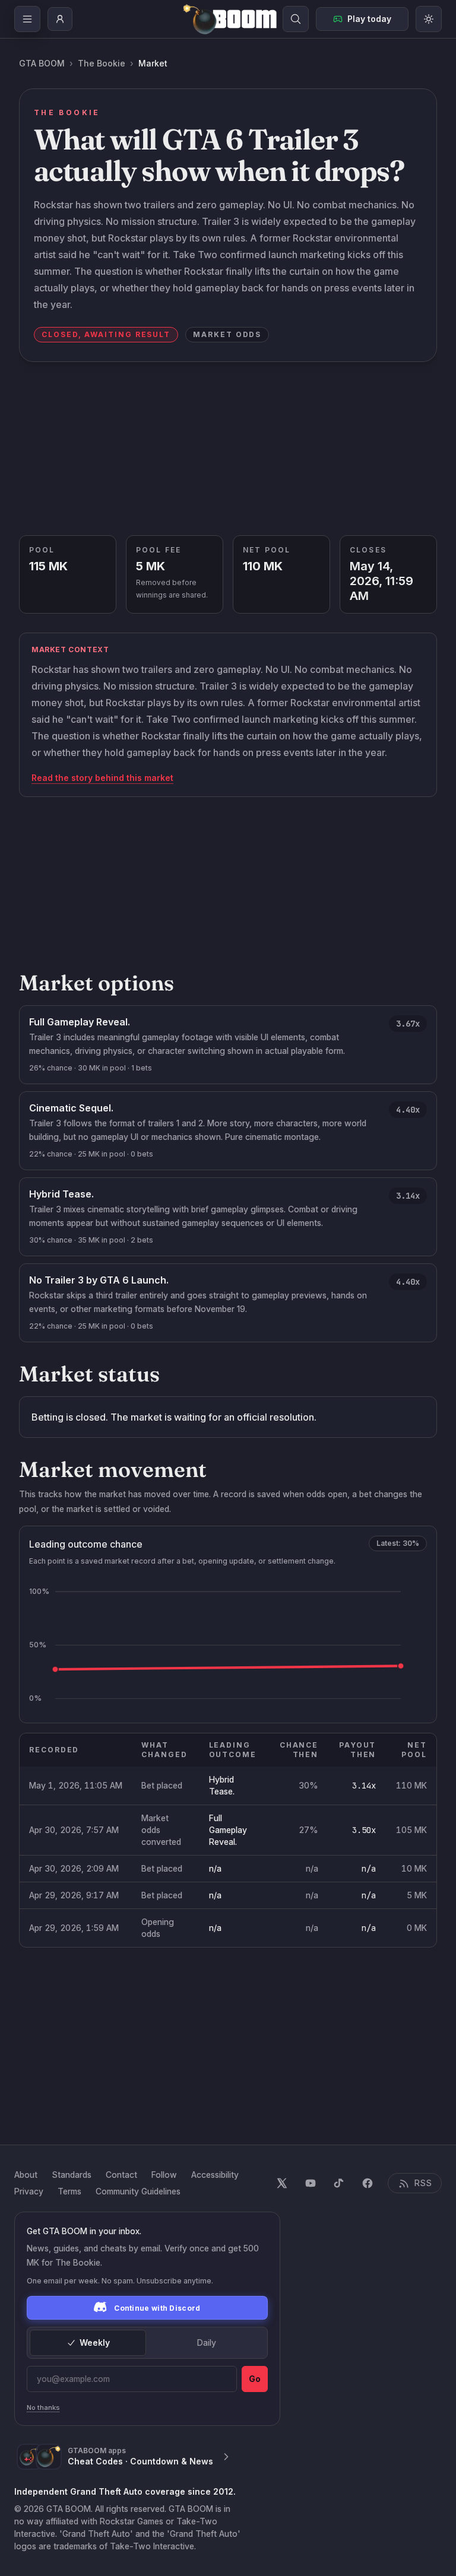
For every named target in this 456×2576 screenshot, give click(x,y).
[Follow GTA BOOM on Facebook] (368, 2183)
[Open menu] (27, 19)
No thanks (43, 2407)
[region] (228, 1840)
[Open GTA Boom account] (60, 19)
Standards (72, 2175)
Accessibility (215, 2175)
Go (255, 2379)
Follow (164, 2175)
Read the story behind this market (102, 778)
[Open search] (296, 19)
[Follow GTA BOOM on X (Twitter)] (282, 2183)
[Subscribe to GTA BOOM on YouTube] (311, 2183)
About (26, 2175)
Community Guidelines (138, 2191)
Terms (69, 2191)
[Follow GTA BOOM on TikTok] (339, 2183)
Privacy (29, 2191)
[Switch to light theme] (429, 19)
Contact (121, 2175)
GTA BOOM (42, 63)
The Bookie (102, 63)
